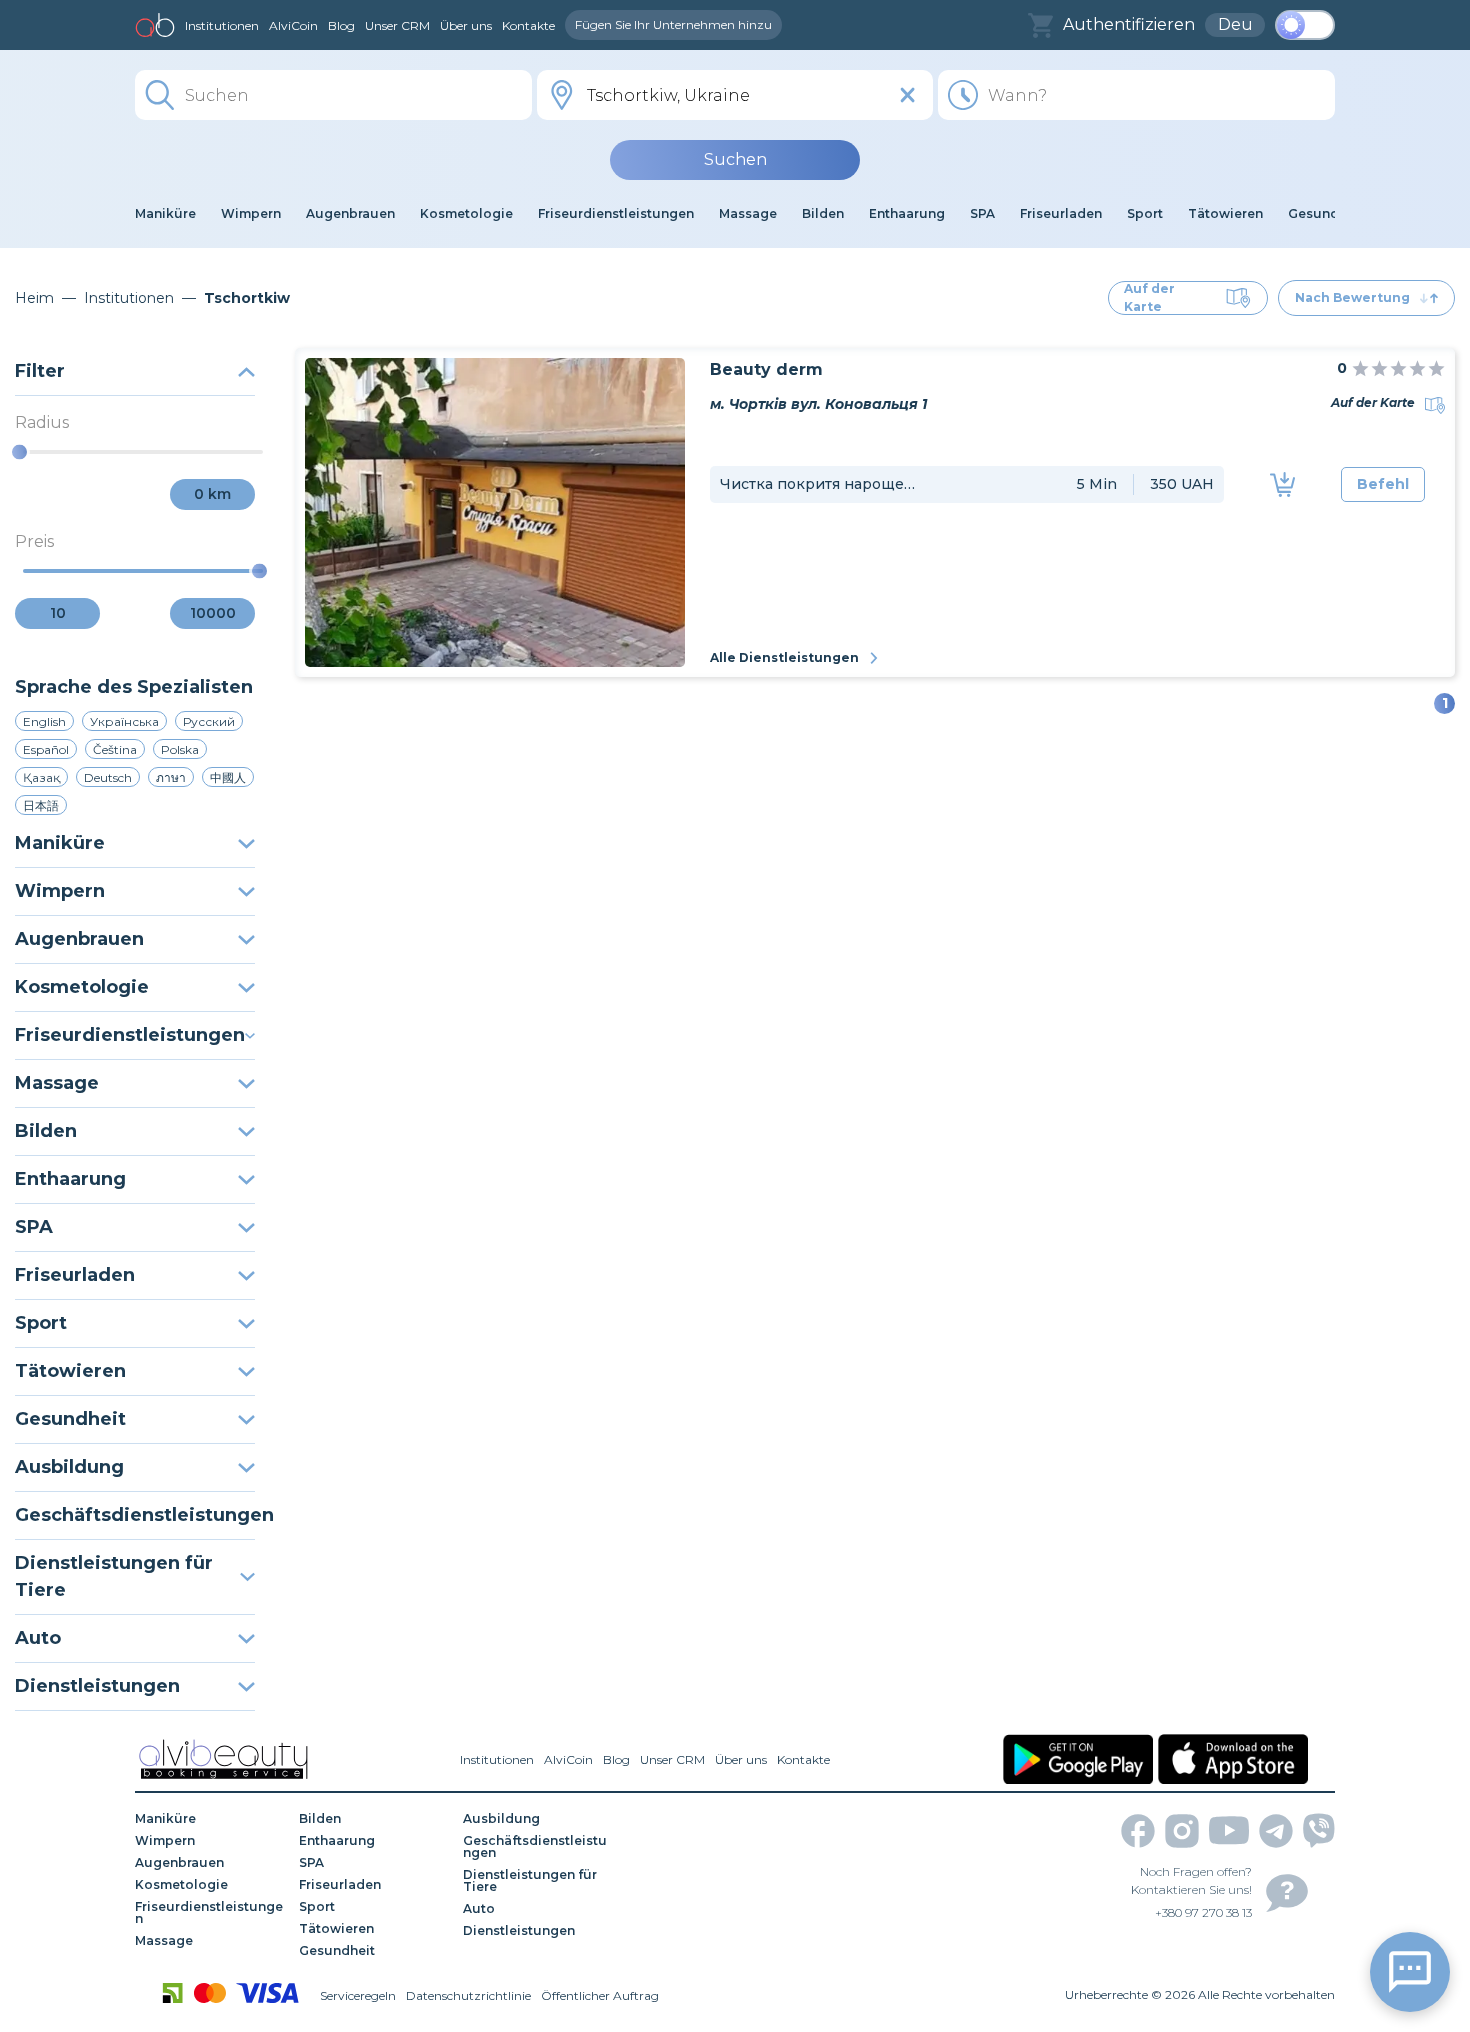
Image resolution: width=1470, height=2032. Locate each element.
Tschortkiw (247, 298)
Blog (341, 25)
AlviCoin (293, 25)
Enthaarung (70, 1179)
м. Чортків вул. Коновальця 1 (818, 404)
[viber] (1319, 1830)
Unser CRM (397, 25)
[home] (155, 25)
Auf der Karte (1149, 297)
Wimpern (60, 891)
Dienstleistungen (97, 1686)
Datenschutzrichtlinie (468, 1995)
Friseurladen (75, 1275)
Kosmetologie (82, 987)
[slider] (19, 452)
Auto (38, 1638)
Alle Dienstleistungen (784, 657)
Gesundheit (70, 1419)
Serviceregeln (358, 1995)
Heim (34, 298)
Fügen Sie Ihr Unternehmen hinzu (673, 24)
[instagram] (1182, 1831)
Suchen (735, 159)
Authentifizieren (1129, 24)
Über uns (466, 25)
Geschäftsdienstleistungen (135, 1515)
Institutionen (222, 25)
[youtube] (1229, 1830)
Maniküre (60, 843)
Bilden (46, 1131)
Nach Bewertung (1352, 297)
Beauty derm (766, 369)
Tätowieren (70, 1371)
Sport (41, 1323)
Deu (1235, 24)
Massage (57, 1083)
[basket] (1040, 25)
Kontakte (528, 25)
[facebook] (1138, 1831)
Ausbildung (69, 1467)
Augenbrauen (79, 939)
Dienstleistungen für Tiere (114, 1576)
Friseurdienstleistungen (130, 1035)
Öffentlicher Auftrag (600, 1995)
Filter (40, 371)
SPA (34, 1227)
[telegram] (1276, 1831)
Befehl (1383, 484)
